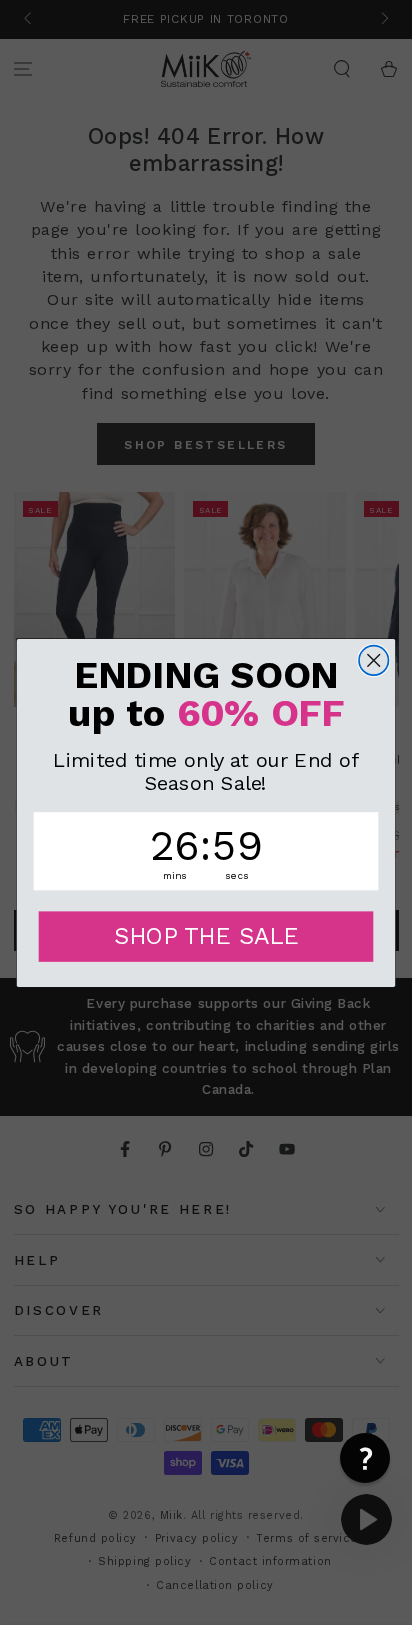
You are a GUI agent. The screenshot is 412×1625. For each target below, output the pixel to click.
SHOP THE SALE (206, 936)
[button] (365, 1458)
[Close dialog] (373, 659)
